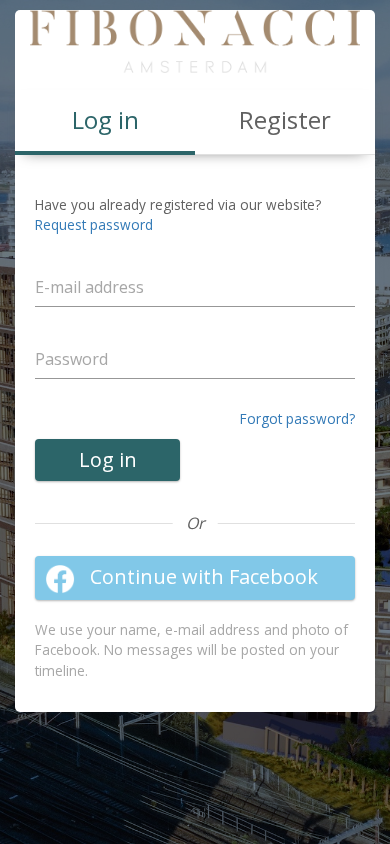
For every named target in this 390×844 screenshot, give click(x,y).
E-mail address (97, 261)
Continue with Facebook (204, 576)
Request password (94, 224)
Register (285, 119)
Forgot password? (297, 418)
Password (83, 333)
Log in (108, 459)
